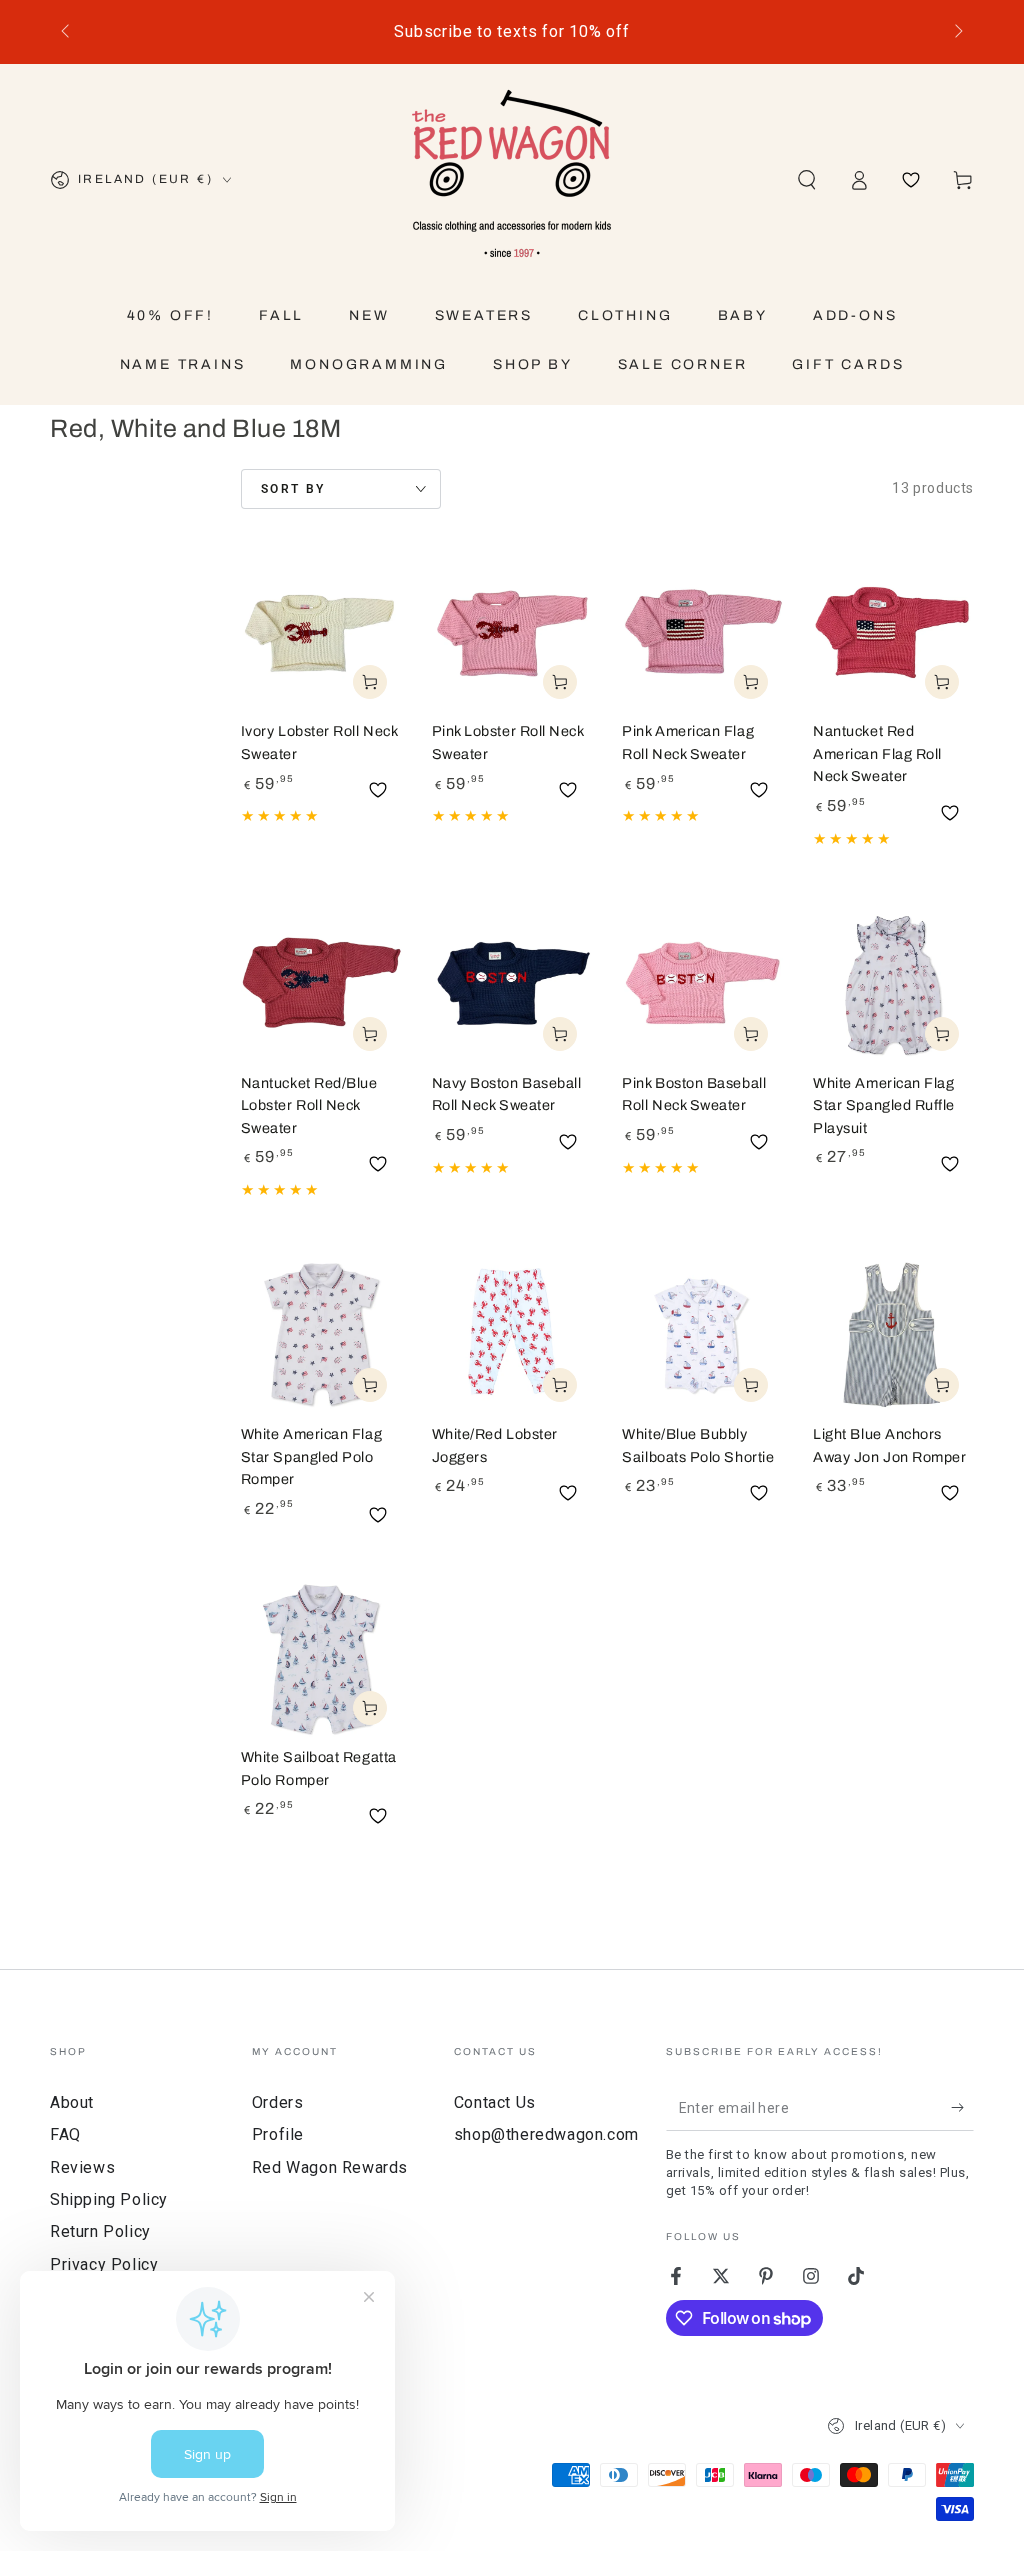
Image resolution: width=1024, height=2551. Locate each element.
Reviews (82, 2167)
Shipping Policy (109, 2199)
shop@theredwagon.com (546, 2134)
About (72, 2102)
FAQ (65, 2134)
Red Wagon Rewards (330, 2167)
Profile (278, 2134)
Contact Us (495, 2102)
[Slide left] (67, 32)
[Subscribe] (962, 2108)
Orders (278, 2102)
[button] (807, 180)
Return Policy (100, 2231)
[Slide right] (957, 32)
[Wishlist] (911, 180)
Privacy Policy (104, 2264)
